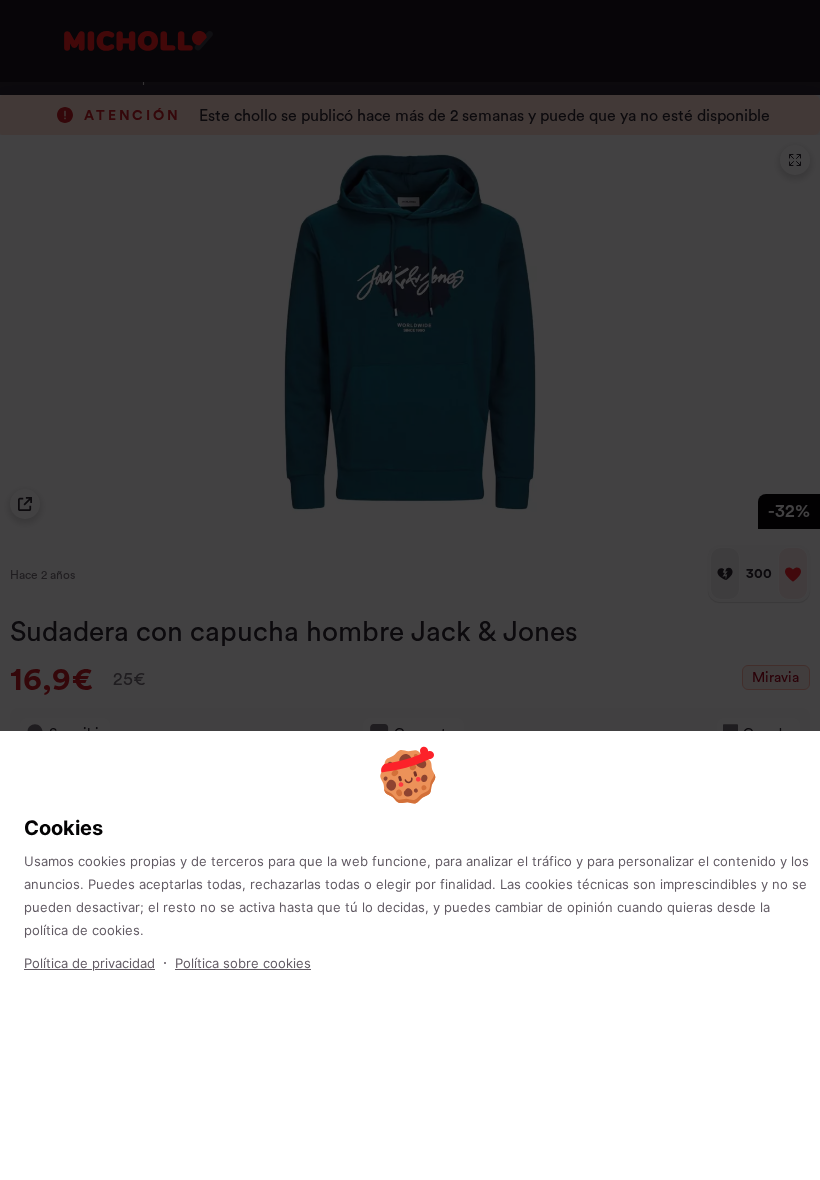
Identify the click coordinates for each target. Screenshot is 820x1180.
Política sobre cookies (243, 963)
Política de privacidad (89, 963)
